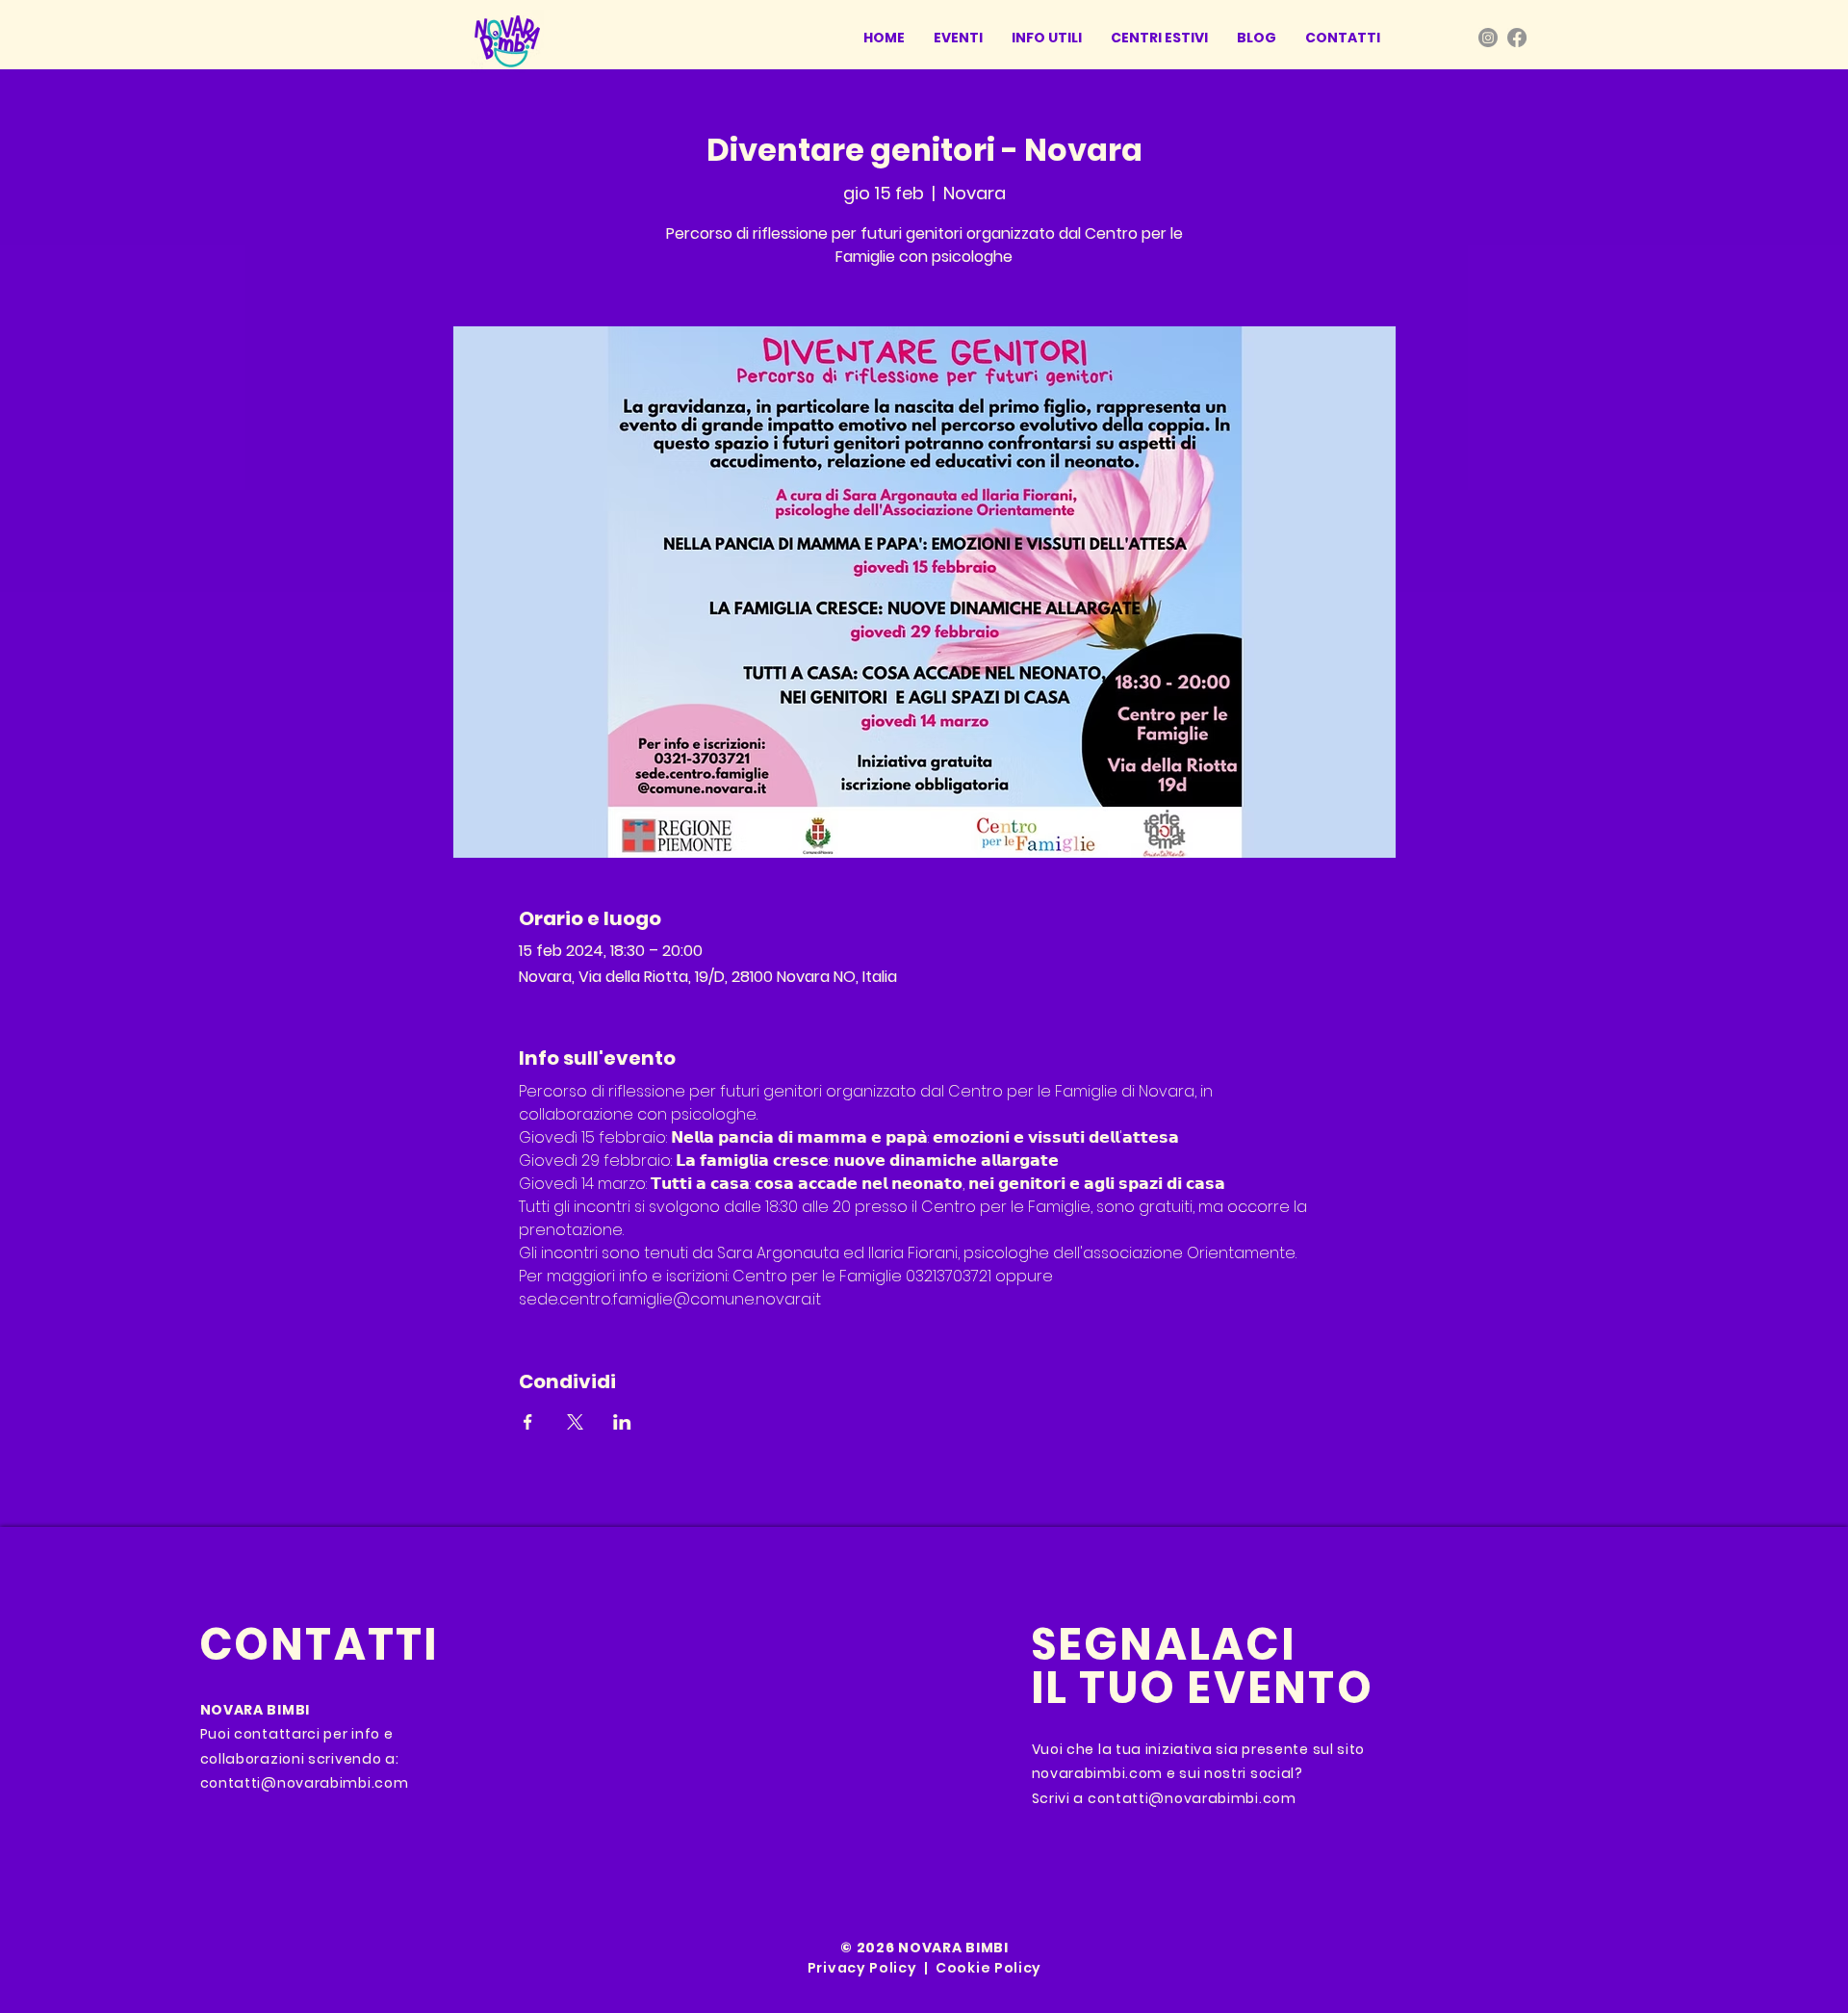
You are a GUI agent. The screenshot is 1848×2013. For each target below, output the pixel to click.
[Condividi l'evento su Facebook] (528, 1422)
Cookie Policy (988, 1968)
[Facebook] (1517, 38)
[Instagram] (1488, 38)
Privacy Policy (862, 1968)
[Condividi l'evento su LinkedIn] (622, 1422)
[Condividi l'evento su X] (575, 1422)
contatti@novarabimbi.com (305, 1783)
